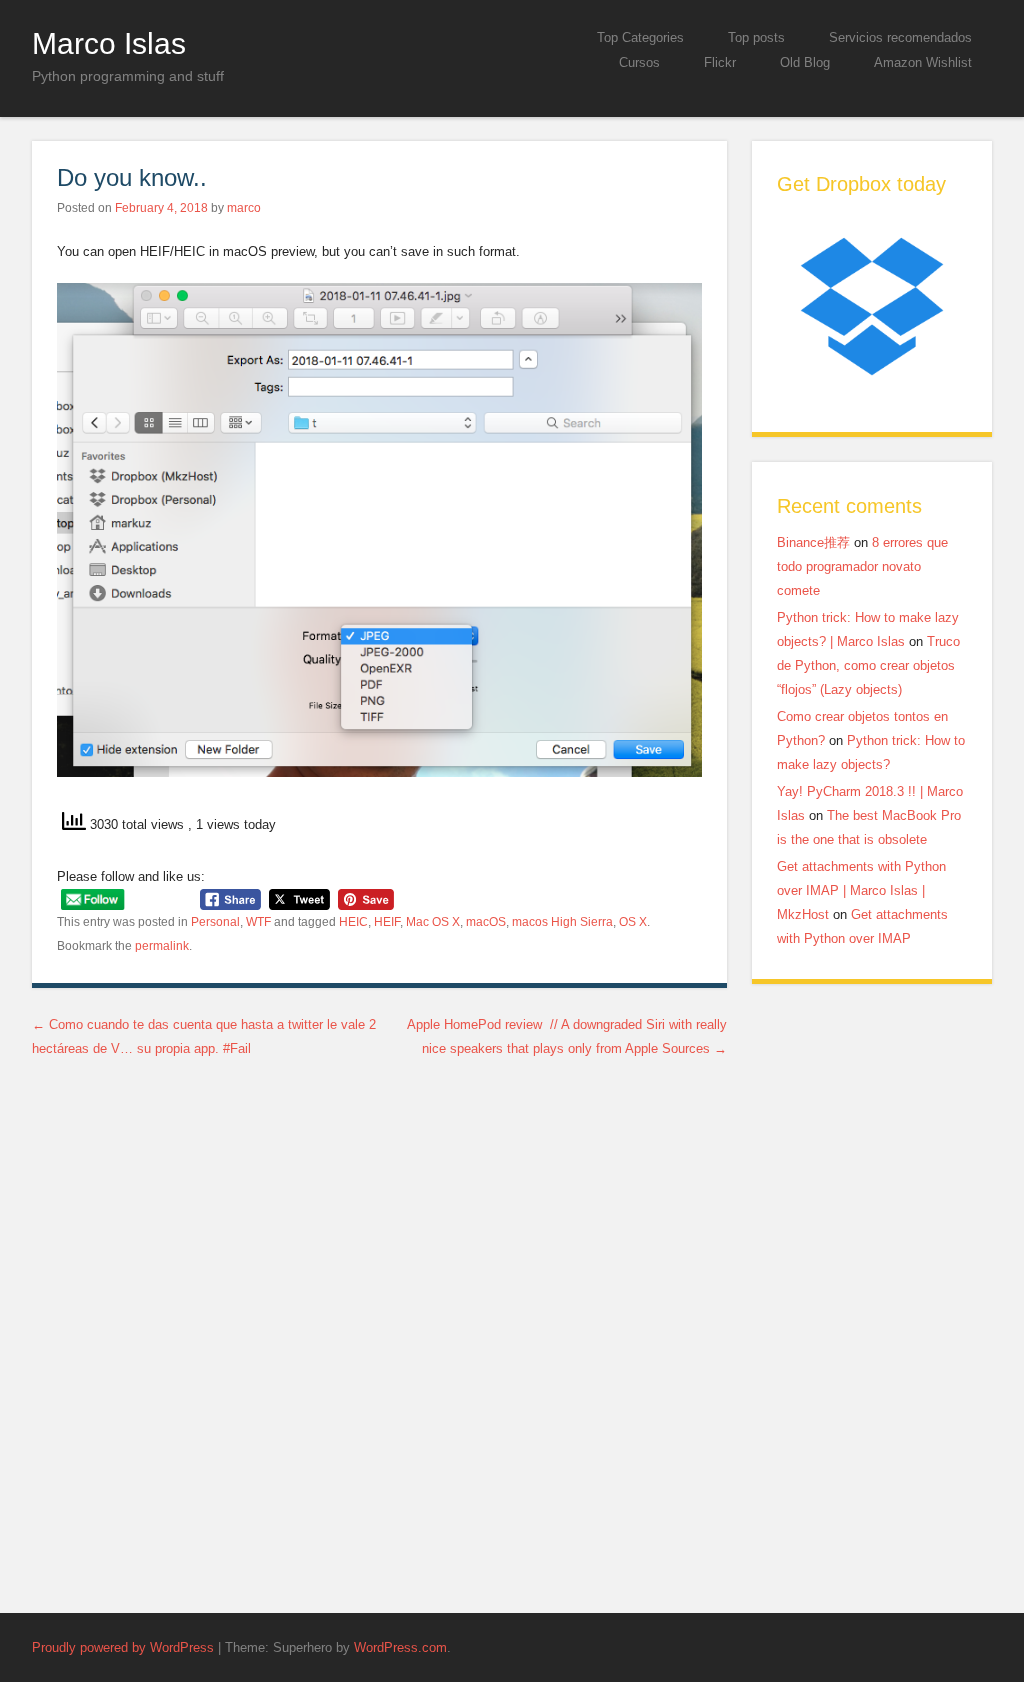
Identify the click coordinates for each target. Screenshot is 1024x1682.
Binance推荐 (813, 542)
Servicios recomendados (900, 37)
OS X (633, 922)
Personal (215, 922)
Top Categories (640, 37)
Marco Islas (109, 43)
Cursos (639, 62)
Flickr (720, 62)
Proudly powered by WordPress (123, 1647)
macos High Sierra (562, 922)
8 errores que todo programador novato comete (862, 566)
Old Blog (805, 62)
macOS (486, 922)
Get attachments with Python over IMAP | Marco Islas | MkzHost (861, 890)
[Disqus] (379, 1330)
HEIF (387, 922)
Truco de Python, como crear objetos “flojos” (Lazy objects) (868, 665)
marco (244, 208)
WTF (258, 922)
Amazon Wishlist (923, 62)
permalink (162, 946)
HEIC (353, 922)
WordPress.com (400, 1647)
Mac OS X (433, 922)
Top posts (756, 37)
